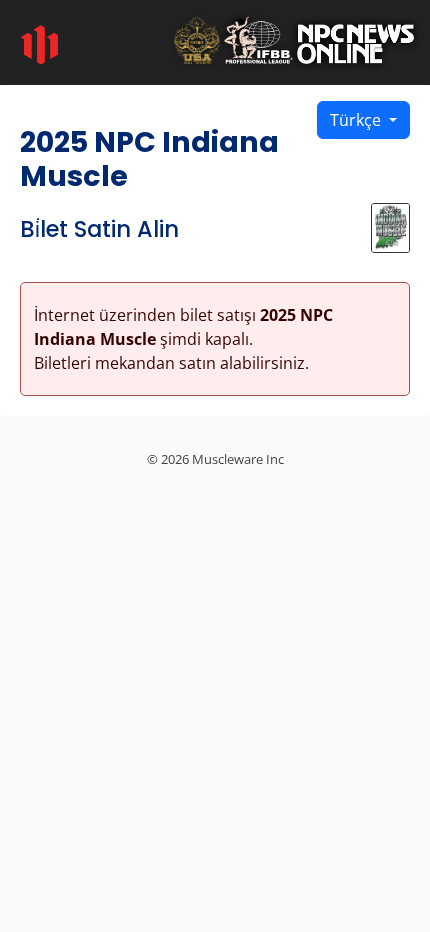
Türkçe (357, 120)
